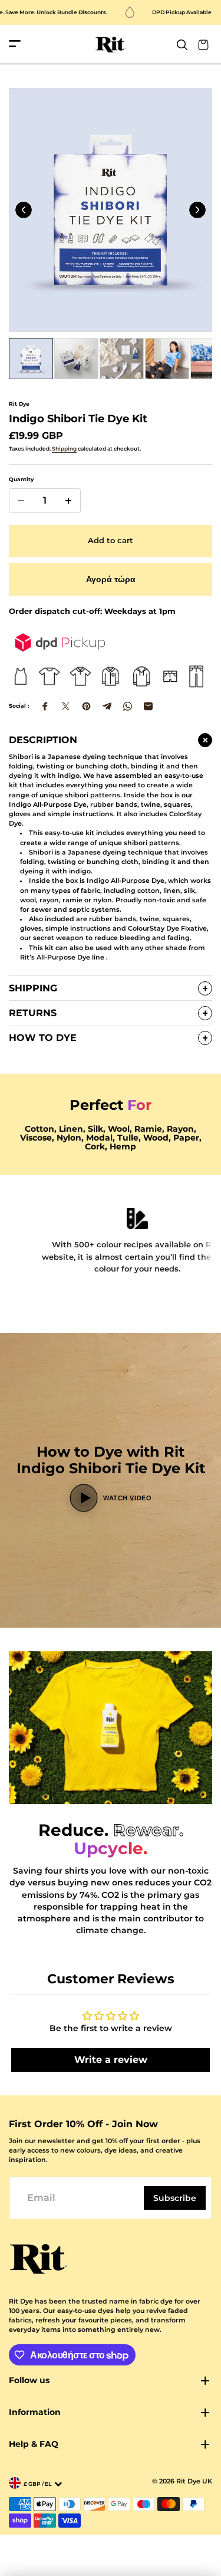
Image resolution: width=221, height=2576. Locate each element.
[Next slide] (197, 210)
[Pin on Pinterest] (86, 706)
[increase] (68, 501)
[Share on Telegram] (107, 706)
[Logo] (111, 45)
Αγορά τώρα (111, 579)
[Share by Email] (148, 706)
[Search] (182, 45)
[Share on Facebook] (45, 706)
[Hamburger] (15, 45)
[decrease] (21, 501)
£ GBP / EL (37, 2484)
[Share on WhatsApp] (128, 706)
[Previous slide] (24, 210)
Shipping (64, 448)
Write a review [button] (111, 2060)
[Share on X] (66, 706)
